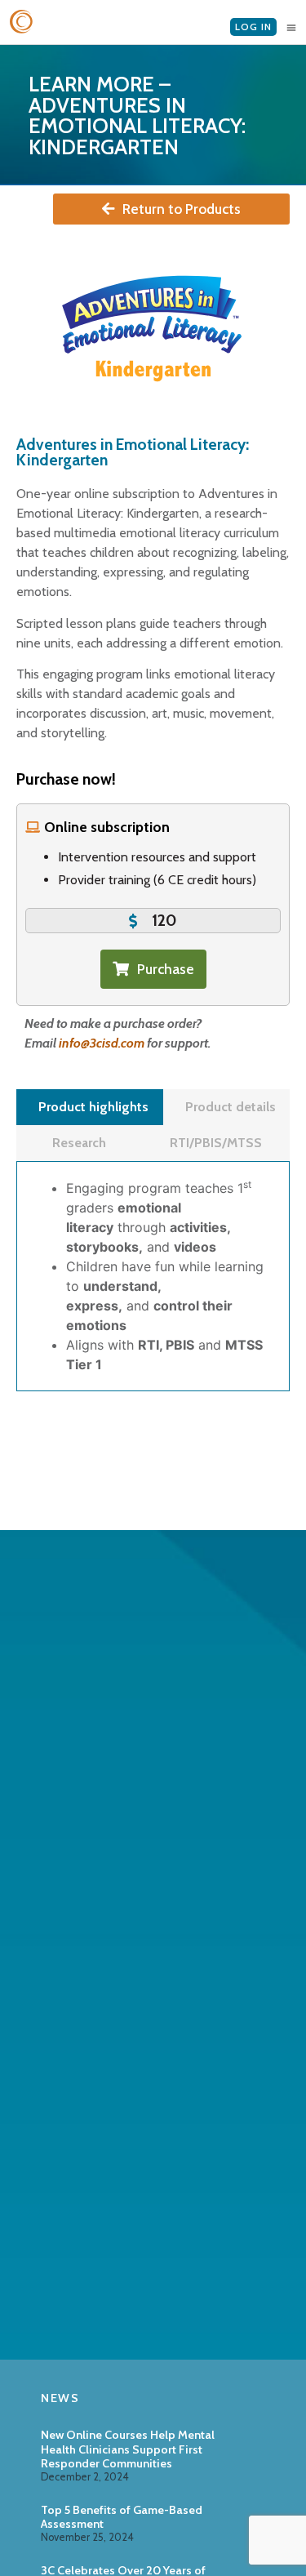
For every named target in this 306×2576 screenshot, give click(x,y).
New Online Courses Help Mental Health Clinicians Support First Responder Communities (128, 2449)
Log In (253, 27)
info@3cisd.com (102, 1043)
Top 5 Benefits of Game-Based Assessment (122, 2517)
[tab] (90, 1107)
